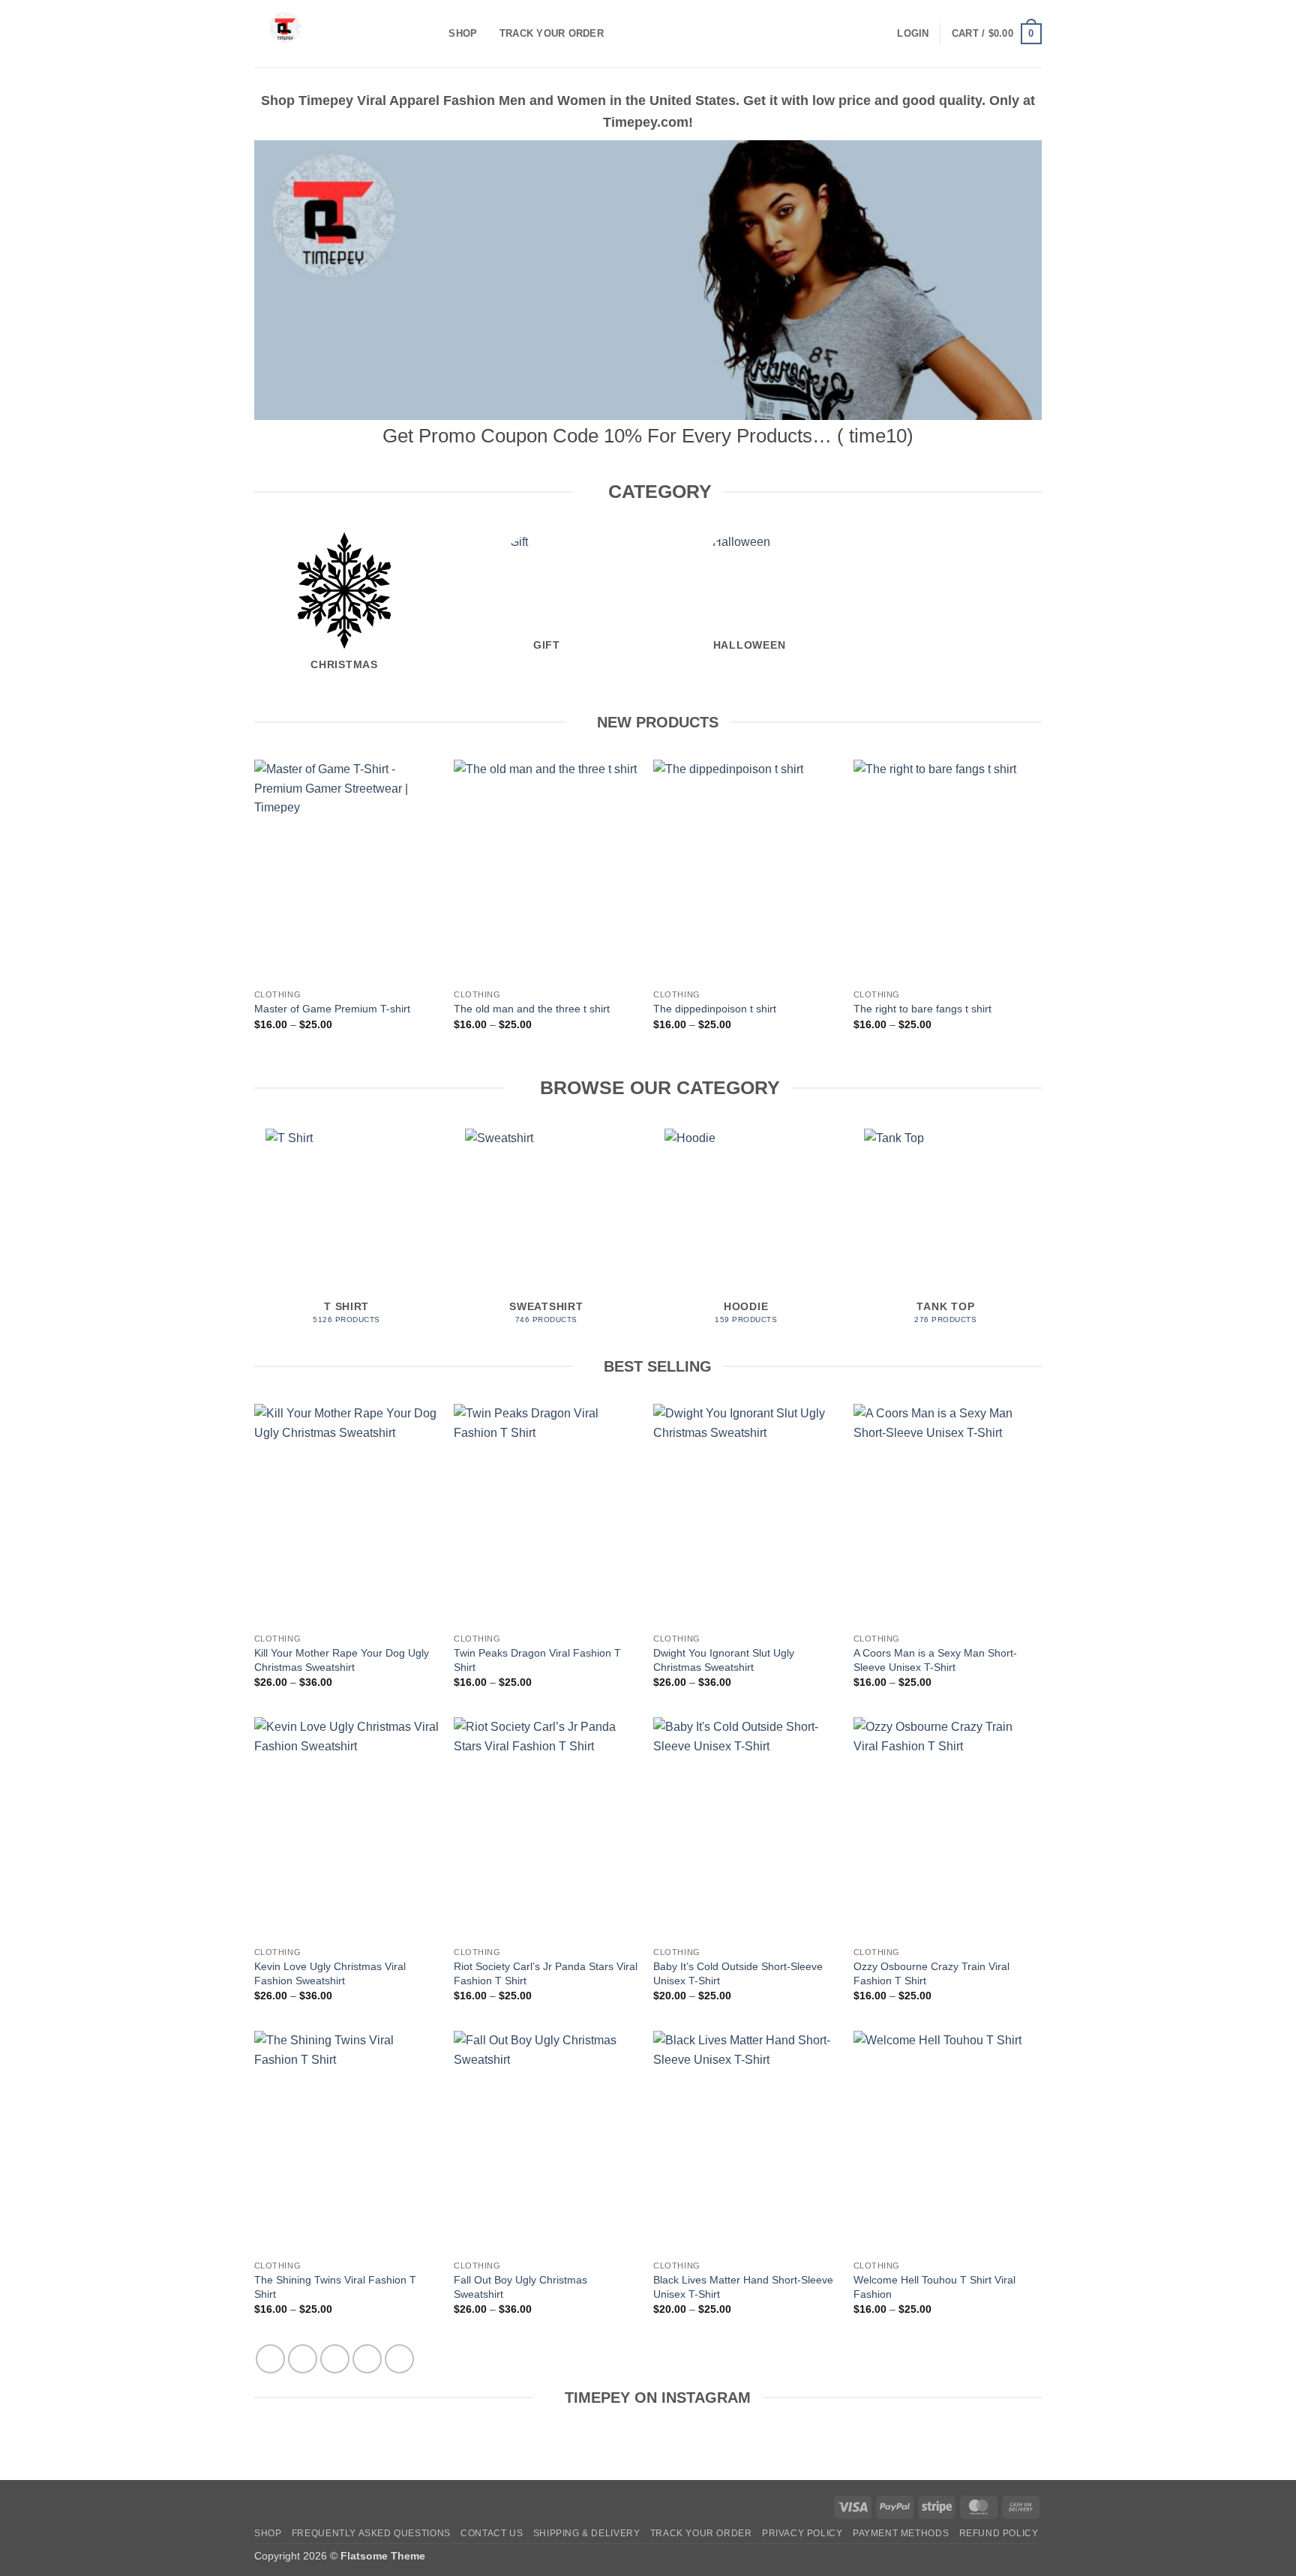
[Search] (432, 34)
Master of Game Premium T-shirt (332, 1009)
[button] (913, 34)
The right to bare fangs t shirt (922, 1009)
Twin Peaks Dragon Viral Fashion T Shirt (537, 1660)
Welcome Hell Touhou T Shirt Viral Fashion (934, 2287)
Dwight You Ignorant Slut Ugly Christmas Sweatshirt (724, 1660)
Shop (463, 33)
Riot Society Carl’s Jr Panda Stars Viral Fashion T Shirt (546, 1973)
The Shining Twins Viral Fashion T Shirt (335, 2287)
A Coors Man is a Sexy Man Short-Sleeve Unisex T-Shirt (935, 1660)
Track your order (552, 33)
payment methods (901, 2533)
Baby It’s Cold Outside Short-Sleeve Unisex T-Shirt (738, 1973)
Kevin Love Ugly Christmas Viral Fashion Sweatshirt (330, 1973)
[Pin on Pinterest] (367, 2359)
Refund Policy (999, 2533)
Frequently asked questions (371, 2533)
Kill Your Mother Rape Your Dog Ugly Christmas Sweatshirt (342, 1660)
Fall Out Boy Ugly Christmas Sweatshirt (520, 2287)
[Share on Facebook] (270, 2359)
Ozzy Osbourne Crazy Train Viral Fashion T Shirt (931, 1973)
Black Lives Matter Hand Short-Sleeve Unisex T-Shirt (743, 2287)
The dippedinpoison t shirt (715, 1009)
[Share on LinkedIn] (399, 2359)
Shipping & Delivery (587, 2533)
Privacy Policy (802, 2533)
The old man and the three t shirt (532, 1009)
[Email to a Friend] (335, 2359)
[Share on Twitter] (303, 2359)
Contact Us (492, 2533)
